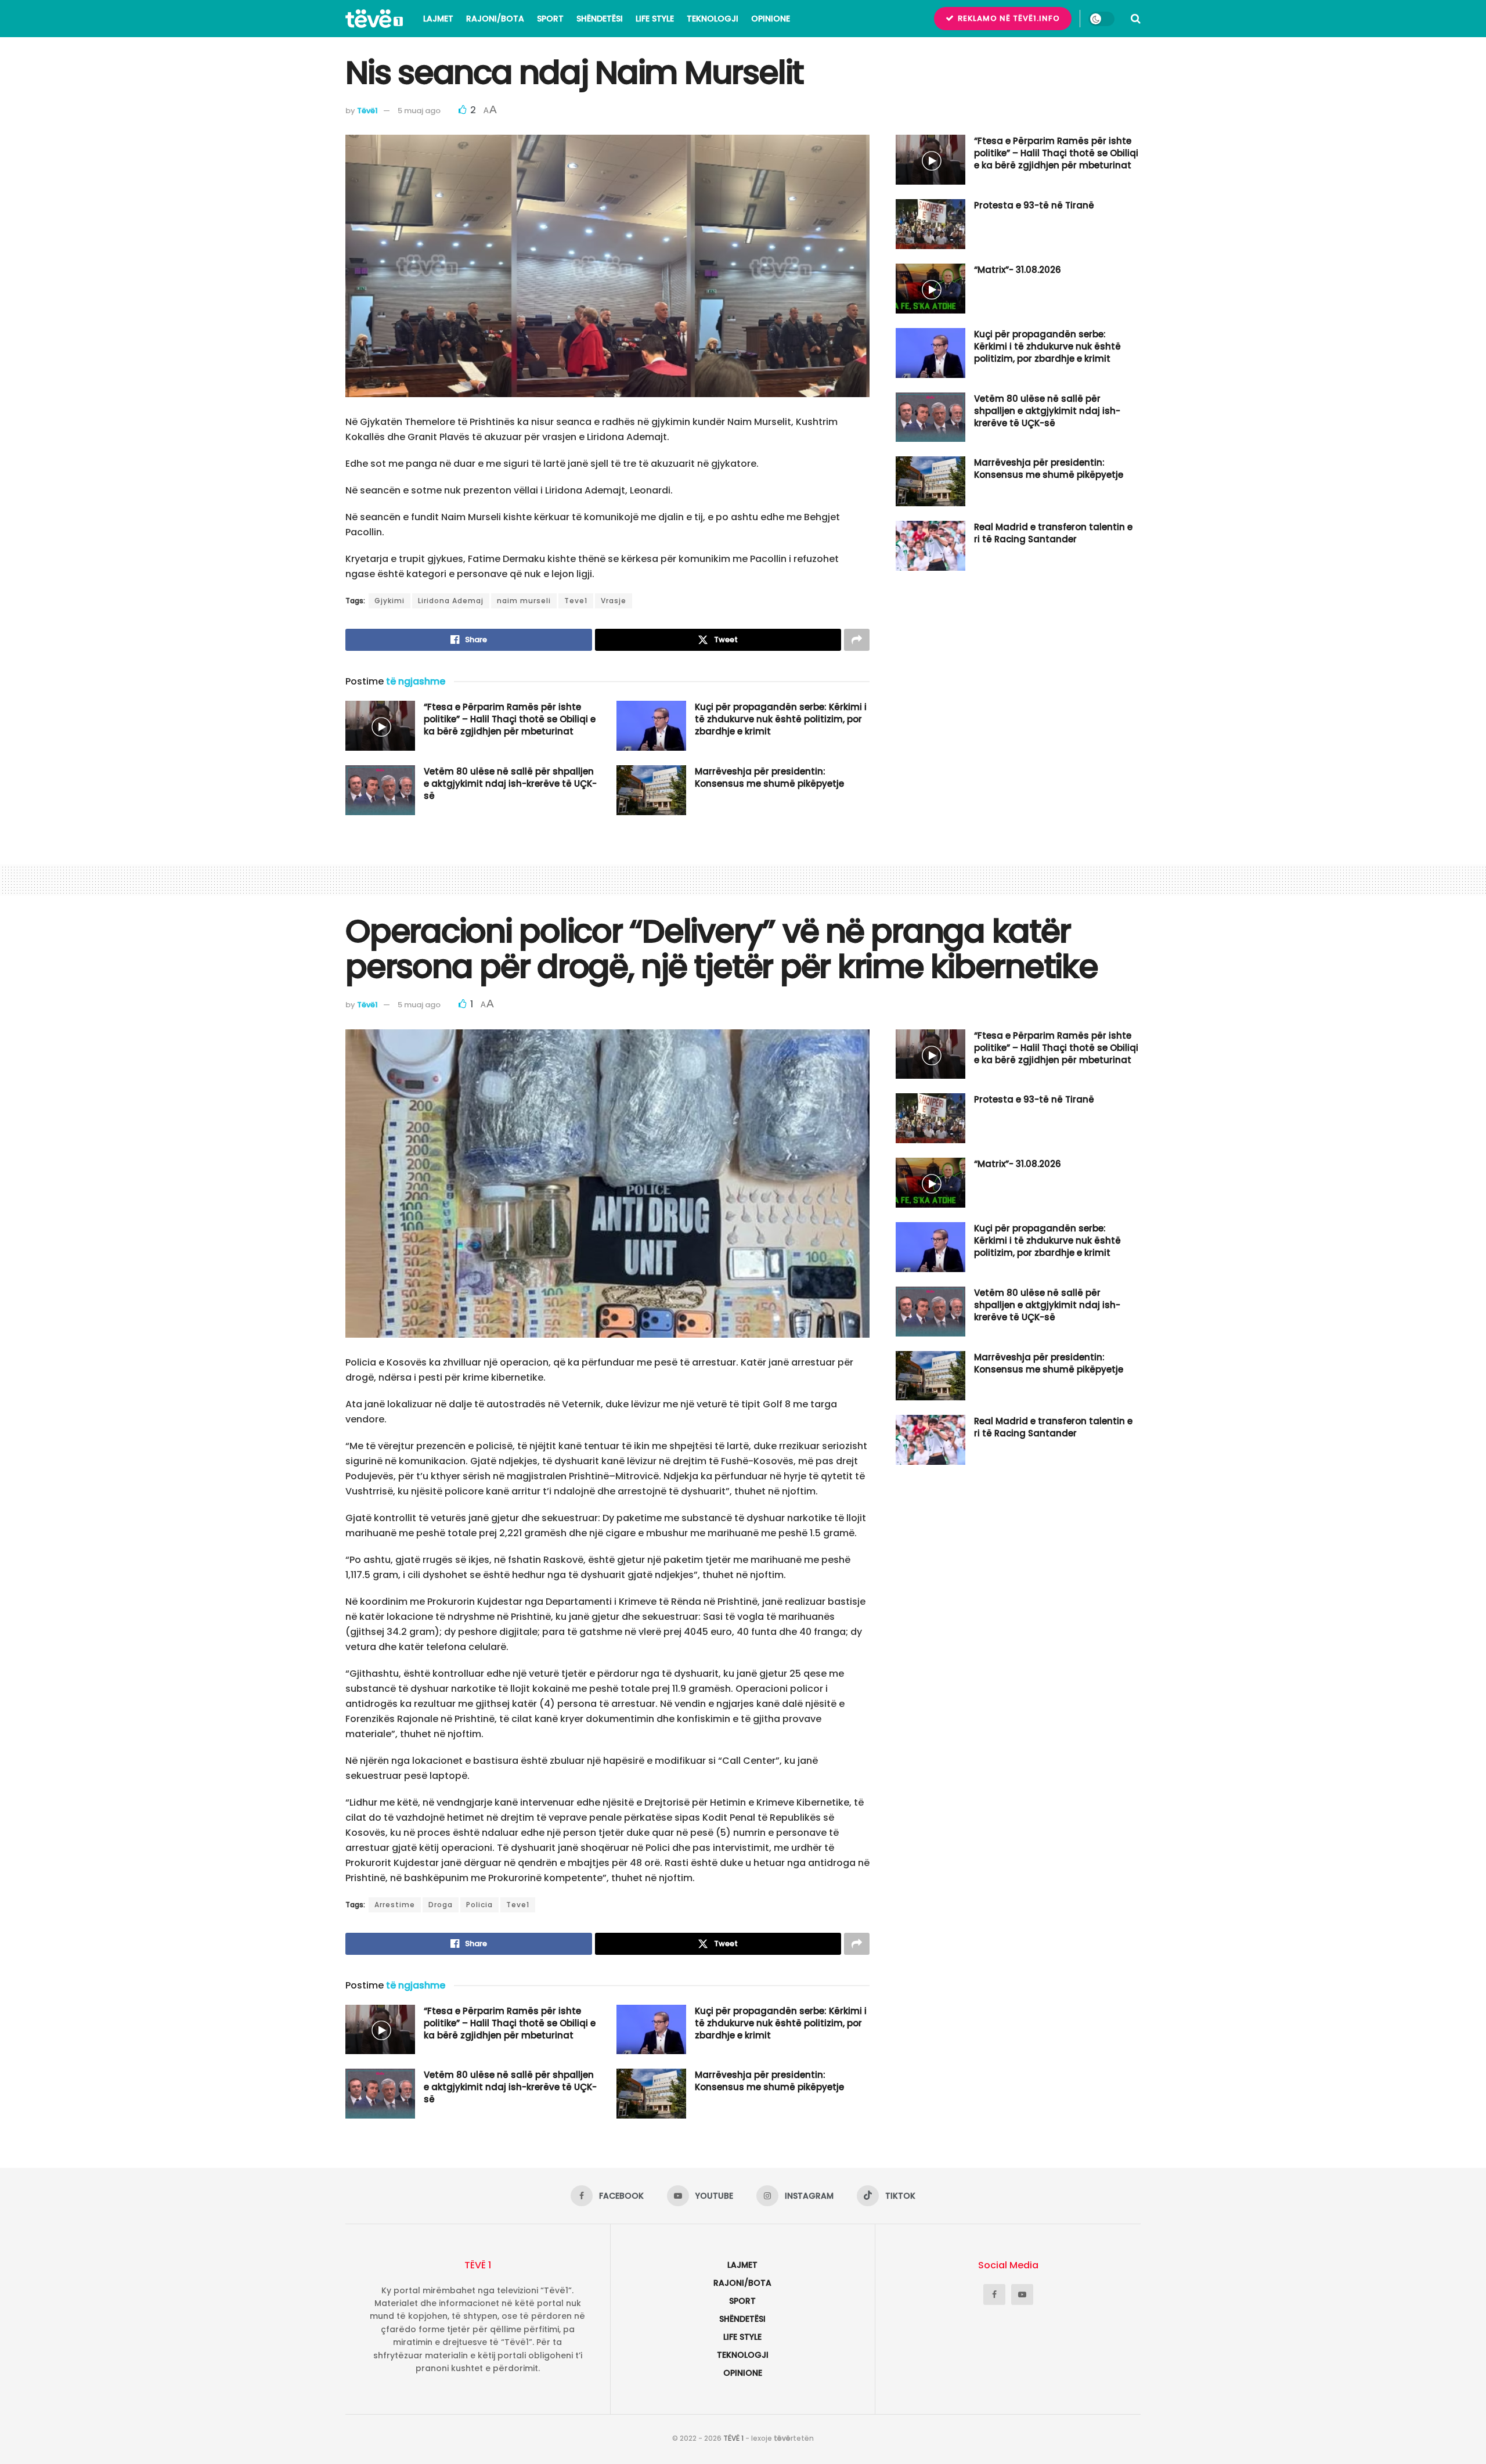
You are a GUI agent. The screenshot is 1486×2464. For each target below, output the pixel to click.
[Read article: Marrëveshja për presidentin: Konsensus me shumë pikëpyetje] (651, 790)
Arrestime (395, 1905)
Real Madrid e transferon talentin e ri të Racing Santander (1053, 533)
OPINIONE (771, 19)
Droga (441, 1905)
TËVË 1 (733, 2438)
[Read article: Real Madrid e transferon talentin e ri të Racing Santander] (930, 546)
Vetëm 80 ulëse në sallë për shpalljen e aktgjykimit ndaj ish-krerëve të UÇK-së (510, 783)
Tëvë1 (367, 111)
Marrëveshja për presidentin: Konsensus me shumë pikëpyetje (769, 777)
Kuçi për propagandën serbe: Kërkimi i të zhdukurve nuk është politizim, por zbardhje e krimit (781, 719)
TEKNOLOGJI (713, 19)
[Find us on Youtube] (1022, 2294)
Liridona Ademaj (451, 601)
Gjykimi (389, 601)
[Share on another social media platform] (857, 640)
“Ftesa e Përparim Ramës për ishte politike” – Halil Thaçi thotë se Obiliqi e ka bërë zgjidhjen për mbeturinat (510, 719)
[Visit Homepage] (374, 19)
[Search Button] (1136, 19)
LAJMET (438, 19)
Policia (479, 1905)
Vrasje (614, 601)
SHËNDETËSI (600, 19)
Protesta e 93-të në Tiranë (1034, 205)
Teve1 (576, 601)
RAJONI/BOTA (495, 19)
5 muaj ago (419, 111)
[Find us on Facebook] (994, 2294)
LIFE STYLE (655, 19)
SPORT (550, 19)
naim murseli (524, 601)
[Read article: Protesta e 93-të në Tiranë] (930, 224)
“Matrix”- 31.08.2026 (1018, 270)
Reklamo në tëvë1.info (1008, 18)
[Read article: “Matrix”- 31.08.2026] (930, 289)
